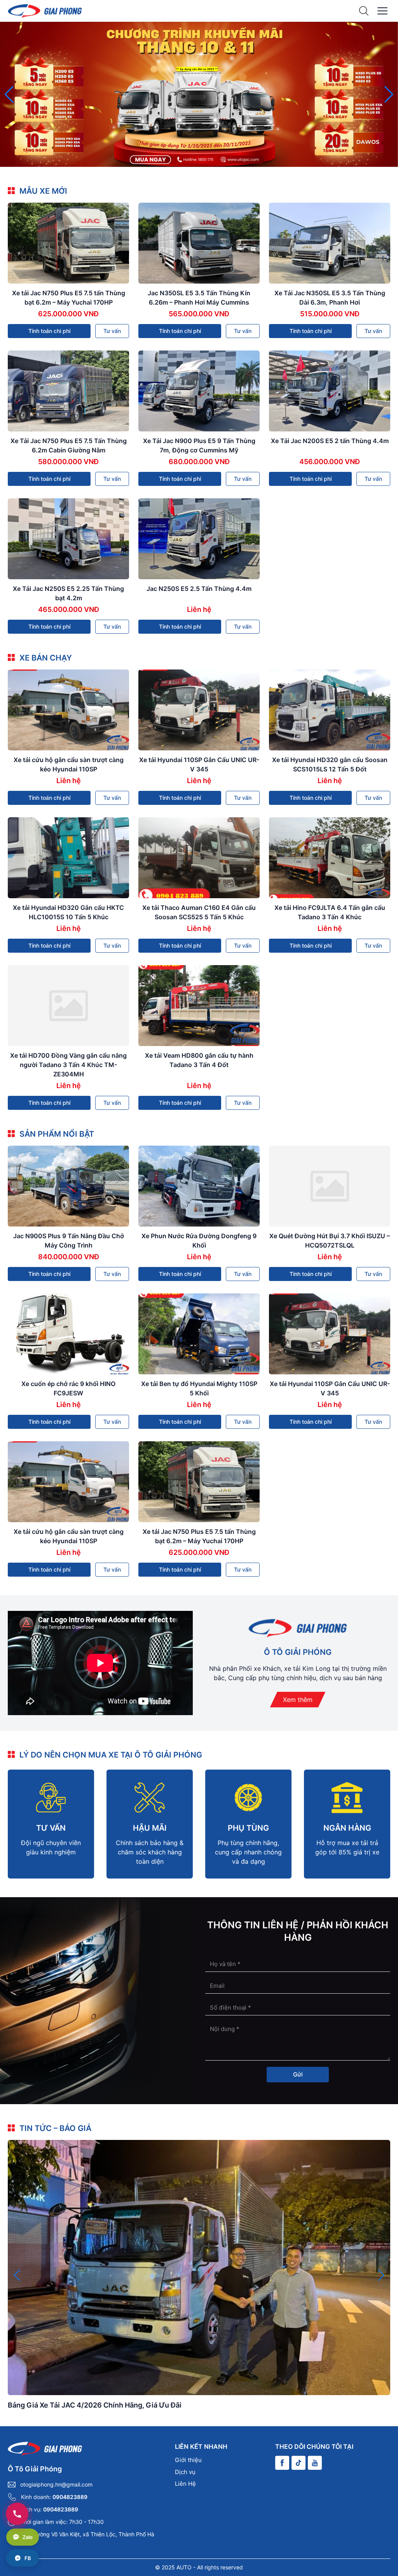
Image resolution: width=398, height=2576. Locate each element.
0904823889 (70, 2497)
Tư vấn (112, 331)
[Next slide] (389, 95)
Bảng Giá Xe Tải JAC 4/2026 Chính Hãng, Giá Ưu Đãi (95, 2405)
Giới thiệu (188, 2460)
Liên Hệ (185, 2484)
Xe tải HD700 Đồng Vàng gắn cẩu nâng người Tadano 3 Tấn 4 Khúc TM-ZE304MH (68, 1065)
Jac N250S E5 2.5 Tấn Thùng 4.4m (199, 589)
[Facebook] (282, 2463)
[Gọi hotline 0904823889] (17, 2514)
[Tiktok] (298, 2463)
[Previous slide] (9, 95)
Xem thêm (298, 1700)
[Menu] (382, 11)
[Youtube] (315, 2463)
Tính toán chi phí (49, 331)
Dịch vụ (185, 2472)
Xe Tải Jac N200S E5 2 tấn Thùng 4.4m (330, 441)
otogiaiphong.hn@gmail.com (56, 2484)
